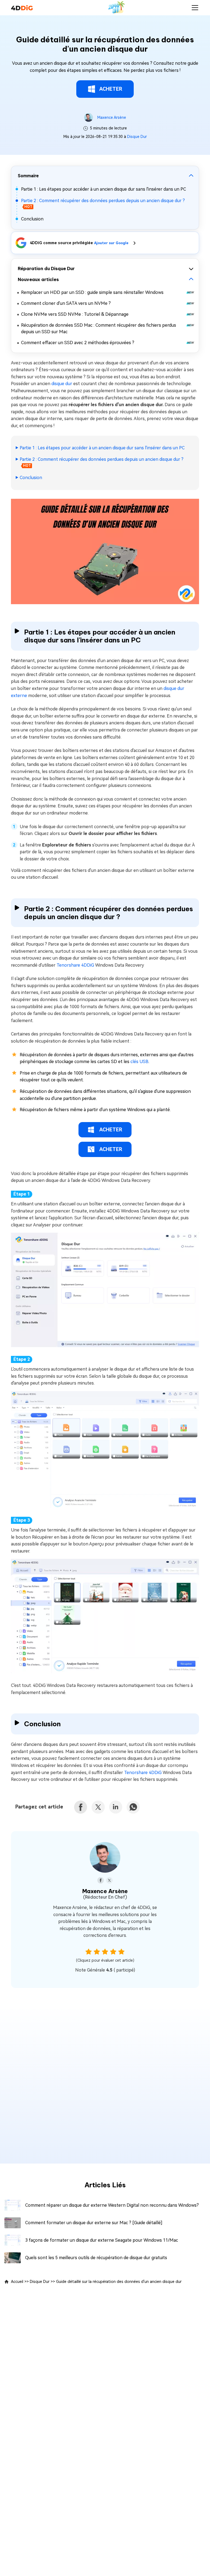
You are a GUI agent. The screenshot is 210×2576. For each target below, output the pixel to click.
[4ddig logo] (22, 8)
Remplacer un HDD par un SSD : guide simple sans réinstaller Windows (92, 292)
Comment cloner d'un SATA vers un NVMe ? (66, 303)
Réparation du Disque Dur (46, 268)
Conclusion (32, 219)
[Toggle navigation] (195, 8)
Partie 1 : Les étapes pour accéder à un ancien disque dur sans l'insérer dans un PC (103, 189)
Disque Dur (137, 137)
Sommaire (28, 176)
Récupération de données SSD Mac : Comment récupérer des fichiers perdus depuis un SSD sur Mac (99, 328)
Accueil (17, 2282)
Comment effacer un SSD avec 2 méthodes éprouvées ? (78, 343)
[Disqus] (105, 2080)
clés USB (139, 1062)
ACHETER (111, 89)
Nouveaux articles (38, 279)
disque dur (62, 384)
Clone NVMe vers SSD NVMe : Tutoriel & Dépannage (75, 314)
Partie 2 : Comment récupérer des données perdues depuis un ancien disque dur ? (102, 459)
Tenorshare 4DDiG (76, 965)
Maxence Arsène (112, 117)
